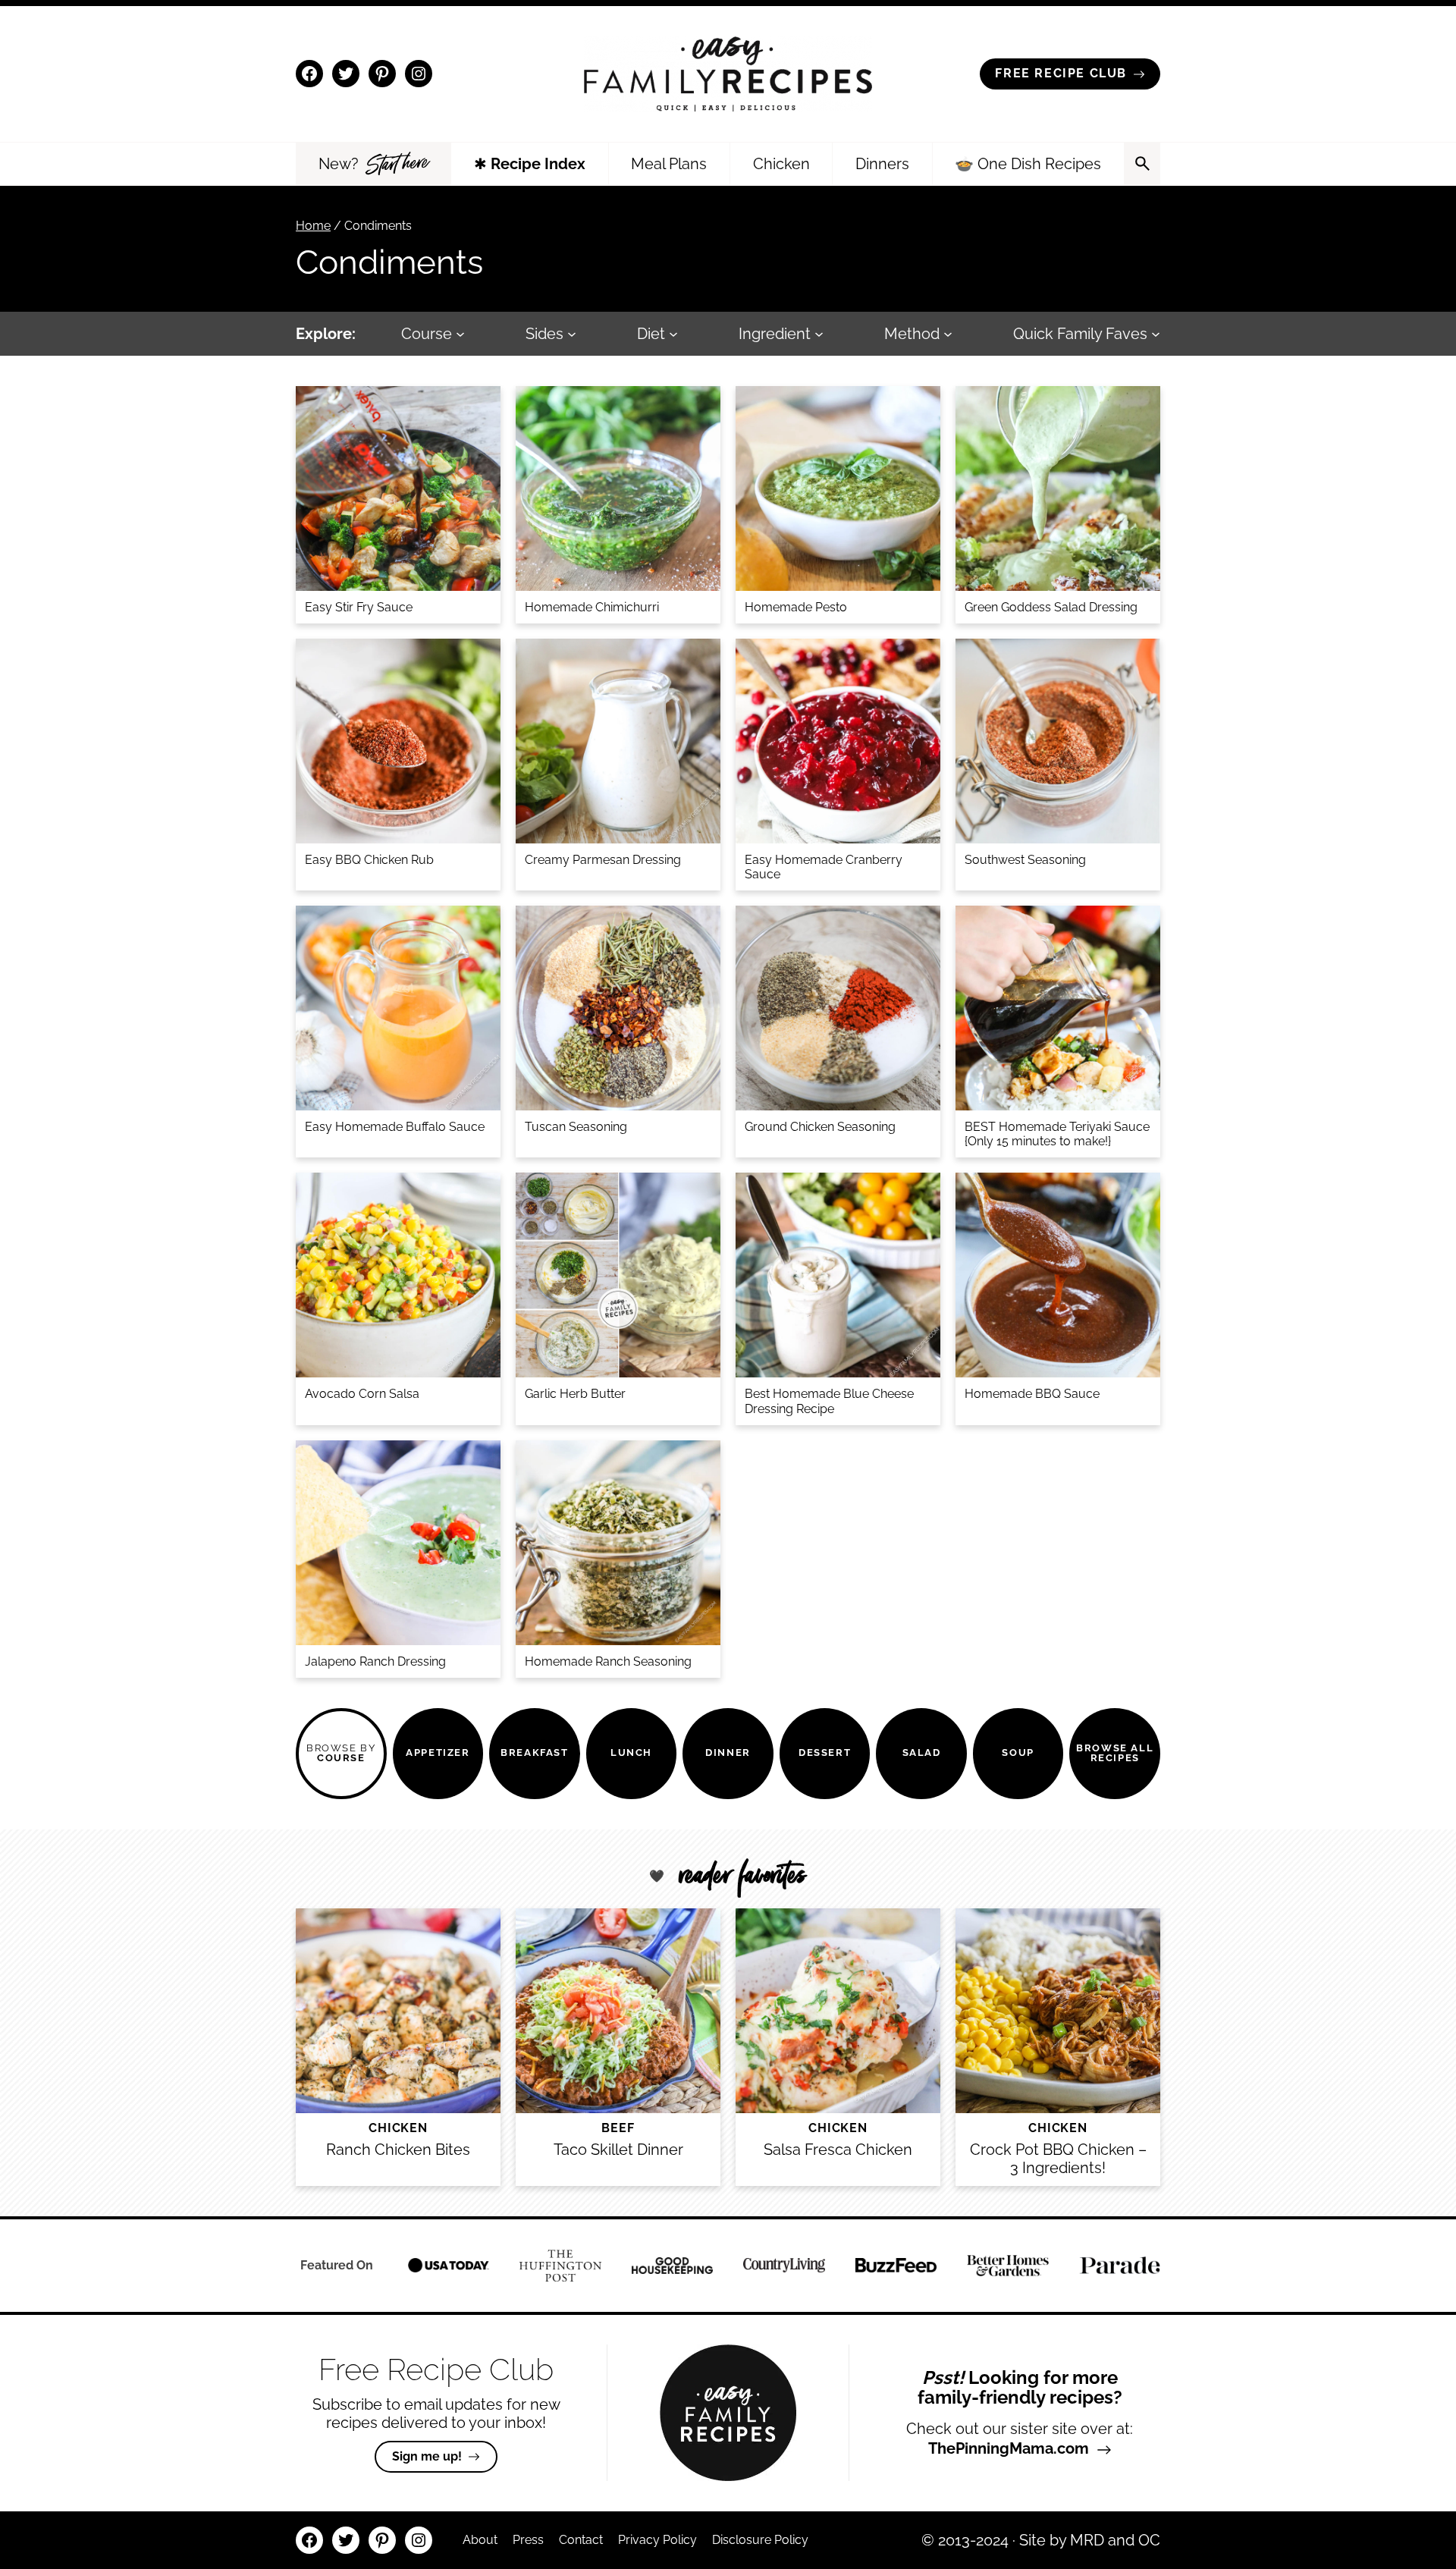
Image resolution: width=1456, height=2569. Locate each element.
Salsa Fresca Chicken (838, 2150)
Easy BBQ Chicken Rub (369, 860)
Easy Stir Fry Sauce (359, 607)
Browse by (341, 1753)
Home (313, 226)
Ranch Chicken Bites (398, 2150)
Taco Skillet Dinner (618, 2150)
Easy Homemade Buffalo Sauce (395, 1127)
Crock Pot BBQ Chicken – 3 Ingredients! (1058, 2159)
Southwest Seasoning (1025, 860)
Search (1142, 164)
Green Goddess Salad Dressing (1051, 607)
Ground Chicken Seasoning (820, 1127)
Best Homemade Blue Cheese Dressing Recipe (829, 1401)
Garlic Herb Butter (575, 1394)
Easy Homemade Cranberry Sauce (824, 867)
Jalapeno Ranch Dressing (375, 1661)
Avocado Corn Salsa (362, 1394)
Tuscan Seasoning (576, 1127)
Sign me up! (427, 2456)
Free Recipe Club (1061, 73)
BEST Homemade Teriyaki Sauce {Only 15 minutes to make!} (1057, 1134)
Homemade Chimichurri (592, 607)
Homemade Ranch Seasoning (608, 1661)
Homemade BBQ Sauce (1032, 1394)
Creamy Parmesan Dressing (603, 860)
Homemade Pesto (796, 607)
